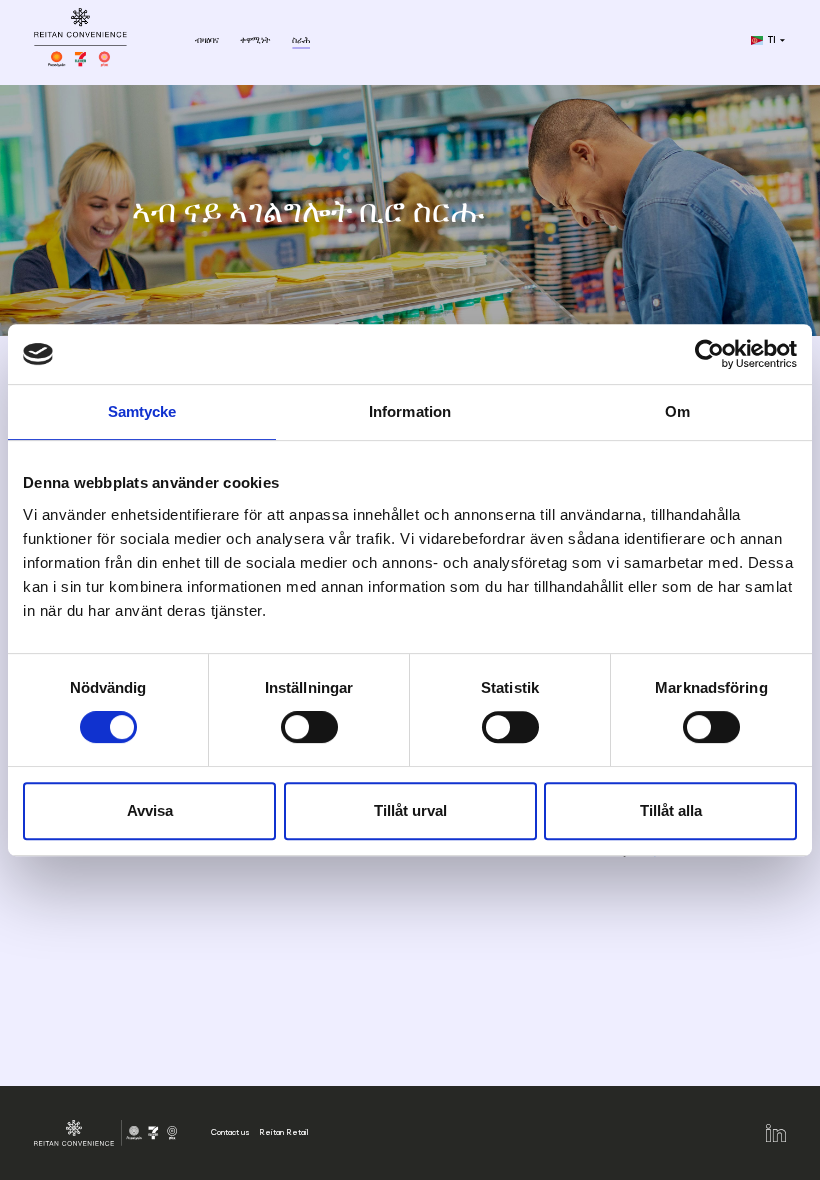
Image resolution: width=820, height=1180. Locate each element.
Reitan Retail (284, 1132)
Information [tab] (410, 411)
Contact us (230, 1132)
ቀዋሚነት (255, 40)
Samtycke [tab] (142, 411)
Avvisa (150, 810)
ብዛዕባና (207, 40)
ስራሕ (301, 40)
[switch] (309, 727)
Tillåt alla (671, 810)
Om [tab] (677, 411)
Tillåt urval (410, 810)
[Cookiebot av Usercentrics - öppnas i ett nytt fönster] (709, 354)
